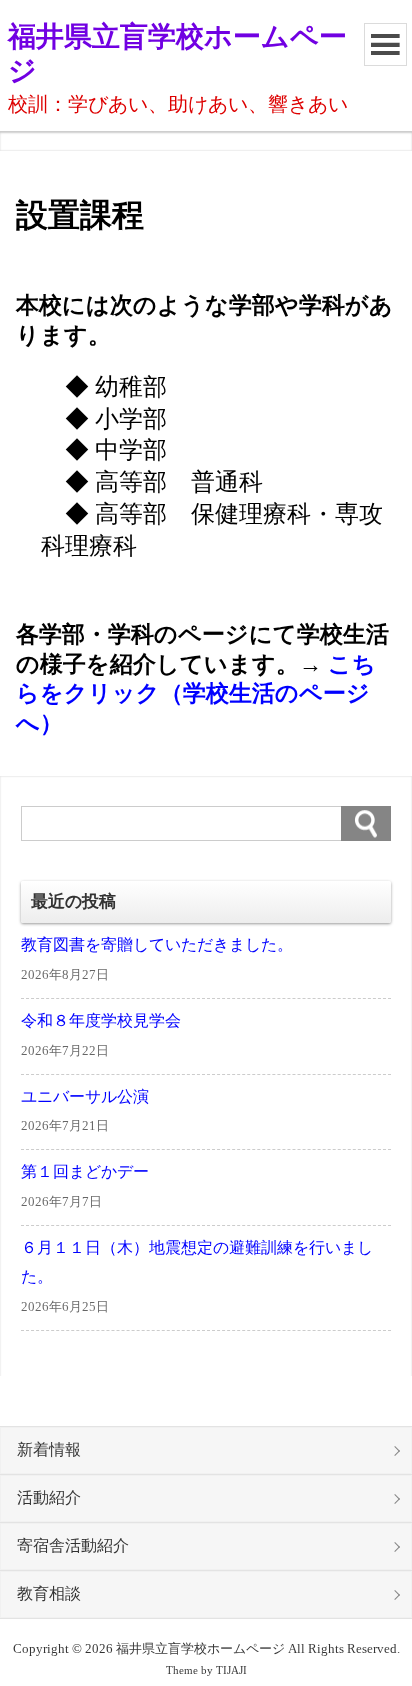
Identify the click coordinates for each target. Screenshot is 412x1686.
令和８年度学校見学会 (101, 1021)
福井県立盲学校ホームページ (177, 53)
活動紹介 (49, 1498)
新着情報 (49, 1450)
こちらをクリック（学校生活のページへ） (196, 694)
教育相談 (49, 1594)
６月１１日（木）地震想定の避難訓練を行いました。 (197, 1262)
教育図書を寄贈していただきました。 (157, 945)
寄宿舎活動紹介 (73, 1546)
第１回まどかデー (85, 1172)
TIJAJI (231, 1670)
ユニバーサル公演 (85, 1097)
